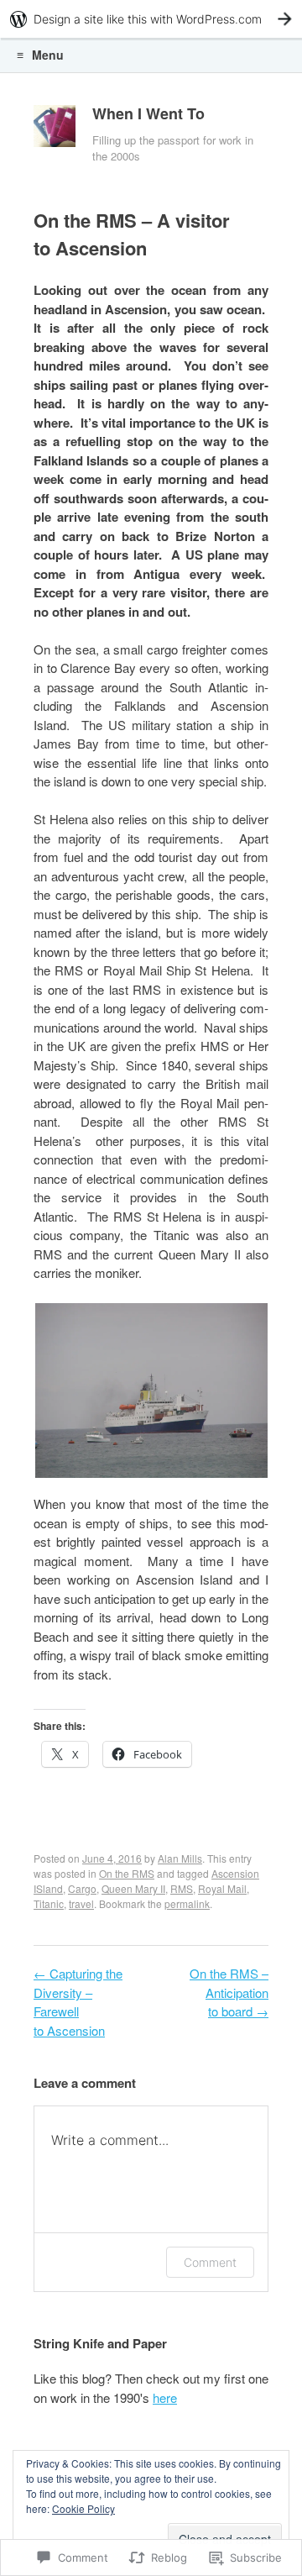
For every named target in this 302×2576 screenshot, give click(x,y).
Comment (210, 2262)
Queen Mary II (133, 1888)
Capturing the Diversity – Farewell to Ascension (78, 2002)
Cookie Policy (83, 2508)
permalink (187, 1903)
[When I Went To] (55, 130)
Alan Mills (180, 1858)
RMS (182, 1888)
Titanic (49, 1903)
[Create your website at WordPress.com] (151, 19)
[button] (151, 1391)
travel (81, 1903)
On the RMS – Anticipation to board (229, 1992)
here (165, 2397)
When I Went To (148, 113)
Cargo (82, 1888)
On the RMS (127, 1873)
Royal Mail (222, 1888)
